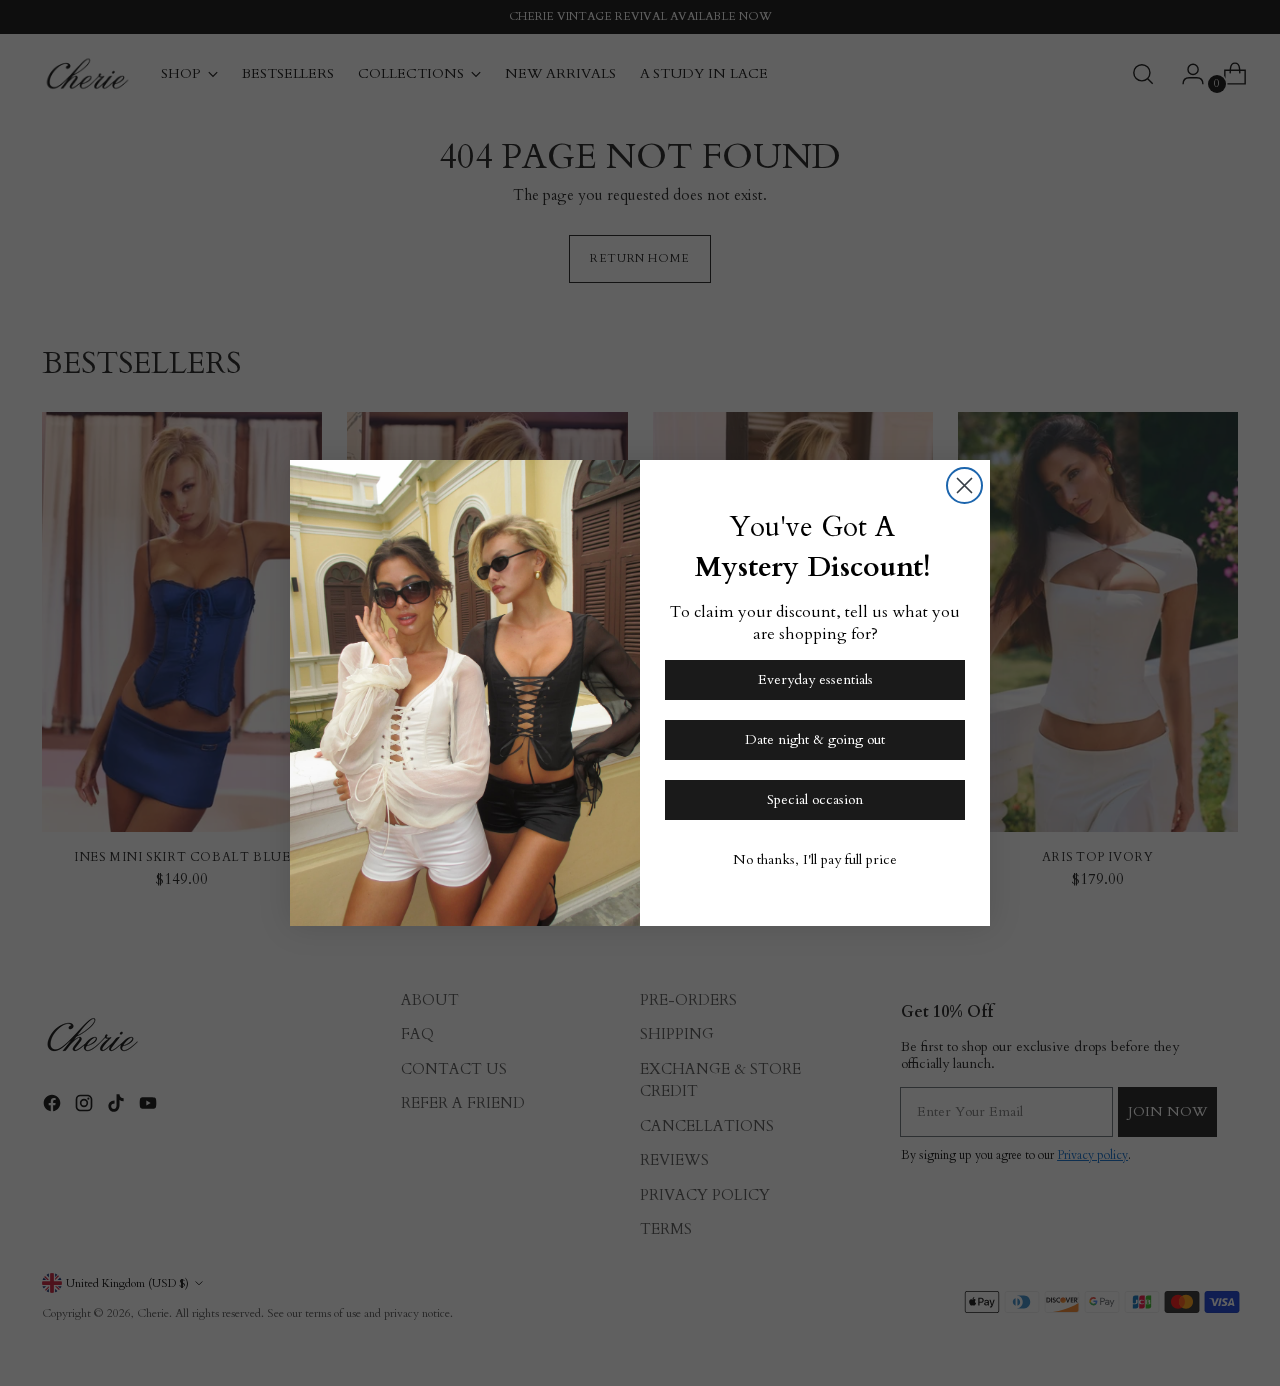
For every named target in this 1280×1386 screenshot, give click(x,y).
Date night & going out (815, 739)
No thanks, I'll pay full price (815, 859)
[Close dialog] (964, 485)
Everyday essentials (815, 679)
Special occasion (815, 799)
